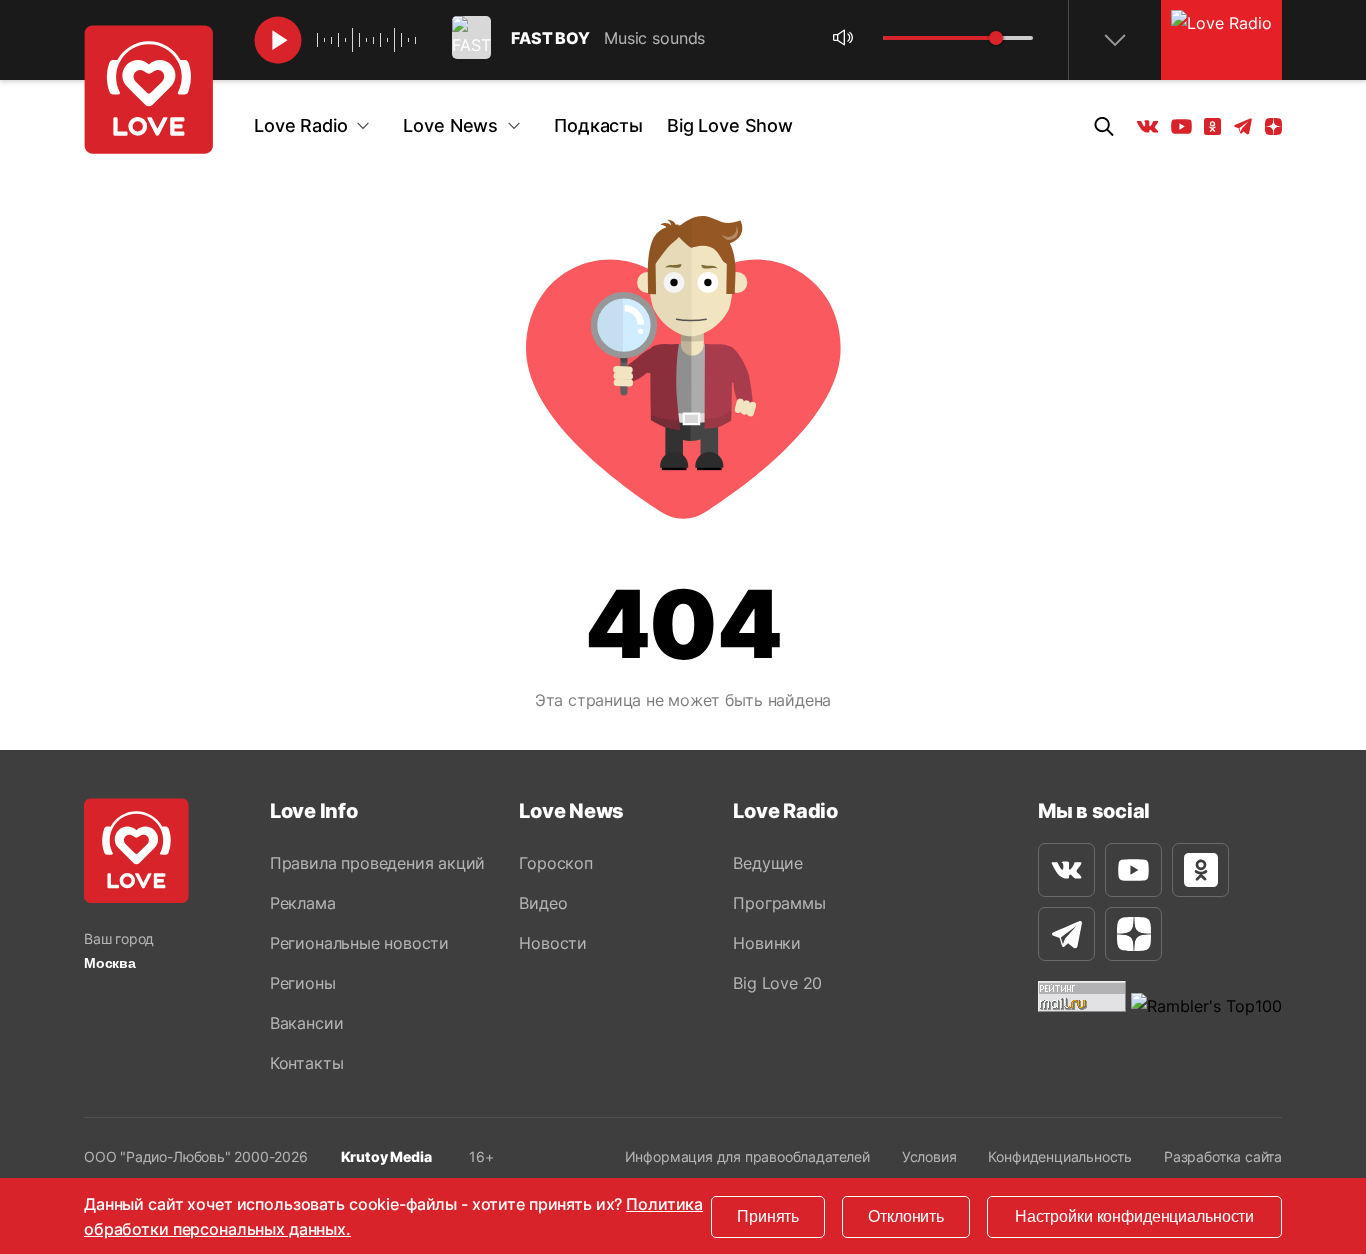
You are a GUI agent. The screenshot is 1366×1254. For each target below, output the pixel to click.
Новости (553, 943)
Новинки (767, 943)
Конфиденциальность (1060, 1156)
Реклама (303, 903)
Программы (779, 903)
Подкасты (598, 125)
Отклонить (906, 1216)
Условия (929, 1156)
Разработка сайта (1223, 1156)
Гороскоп (555, 863)
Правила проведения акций (377, 863)
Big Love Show (730, 125)
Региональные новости (359, 943)
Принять (768, 1216)
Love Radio (300, 125)
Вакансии (306, 1023)
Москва (110, 963)
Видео (543, 903)
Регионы (303, 983)
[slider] (996, 38)
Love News (450, 125)
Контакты (306, 1063)
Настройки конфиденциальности (1134, 1216)
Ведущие (768, 863)
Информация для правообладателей (747, 1156)
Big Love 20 (777, 983)
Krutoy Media (386, 1156)
